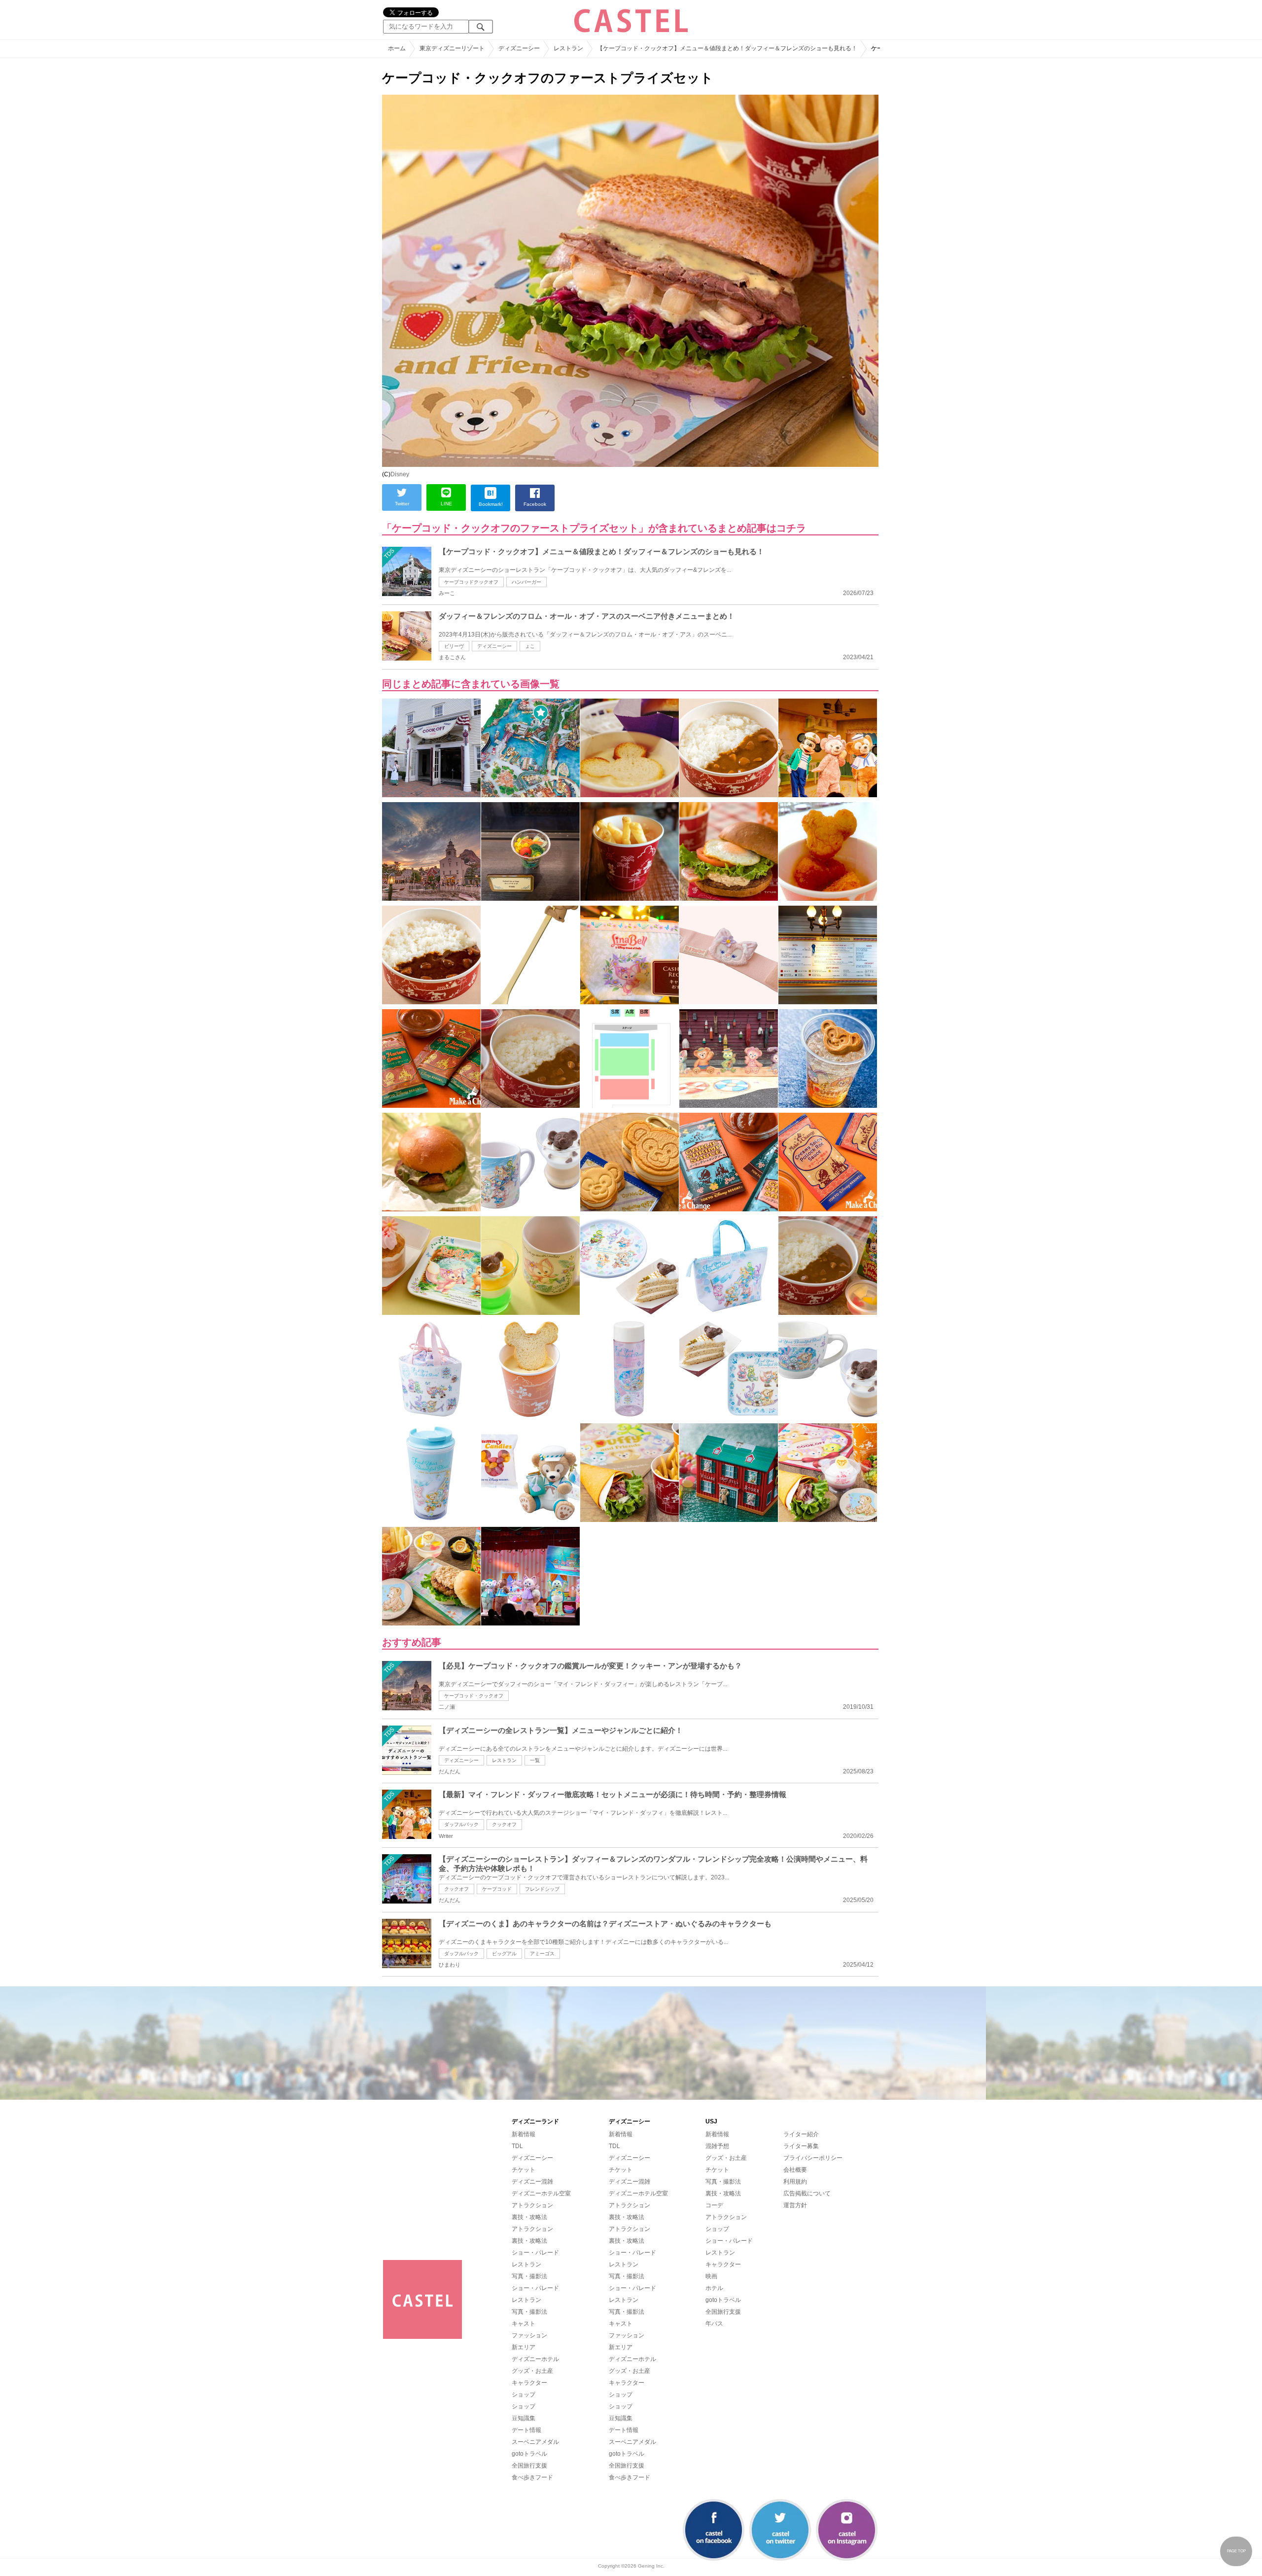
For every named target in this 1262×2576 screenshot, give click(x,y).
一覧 (535, 1760)
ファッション (529, 2335)
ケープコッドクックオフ (471, 582)
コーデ (714, 2205)
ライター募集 (801, 2146)
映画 (711, 2276)
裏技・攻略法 (529, 2217)
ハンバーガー (526, 582)
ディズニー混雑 (532, 2182)
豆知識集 (524, 2418)
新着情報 (524, 2134)
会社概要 (795, 2170)
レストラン (504, 1760)
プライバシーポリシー (813, 2158)
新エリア (524, 2347)
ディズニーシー (494, 646)
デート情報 (526, 2430)
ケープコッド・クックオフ (474, 1696)
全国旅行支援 (529, 2466)
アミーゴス (542, 1954)
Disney (400, 474)
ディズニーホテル (535, 2359)
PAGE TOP (1236, 2551)
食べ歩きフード (532, 2477)
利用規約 (795, 2182)
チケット (524, 2170)
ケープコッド (497, 1889)
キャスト (524, 2324)
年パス (714, 2324)
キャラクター (529, 2383)
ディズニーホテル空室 (541, 2193)
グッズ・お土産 (532, 2371)
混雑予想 (717, 2146)
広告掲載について (807, 2193)
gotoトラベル (529, 2454)
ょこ (530, 646)
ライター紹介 (801, 2134)
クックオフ (504, 1824)
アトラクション (532, 2205)
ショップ (524, 2395)
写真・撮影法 (529, 2276)
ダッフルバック (461, 1824)
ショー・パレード (535, 2253)
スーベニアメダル (535, 2442)
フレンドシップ (542, 1889)
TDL (517, 2146)
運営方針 (795, 2205)
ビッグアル (504, 1954)
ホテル (714, 2288)
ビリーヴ (454, 646)
